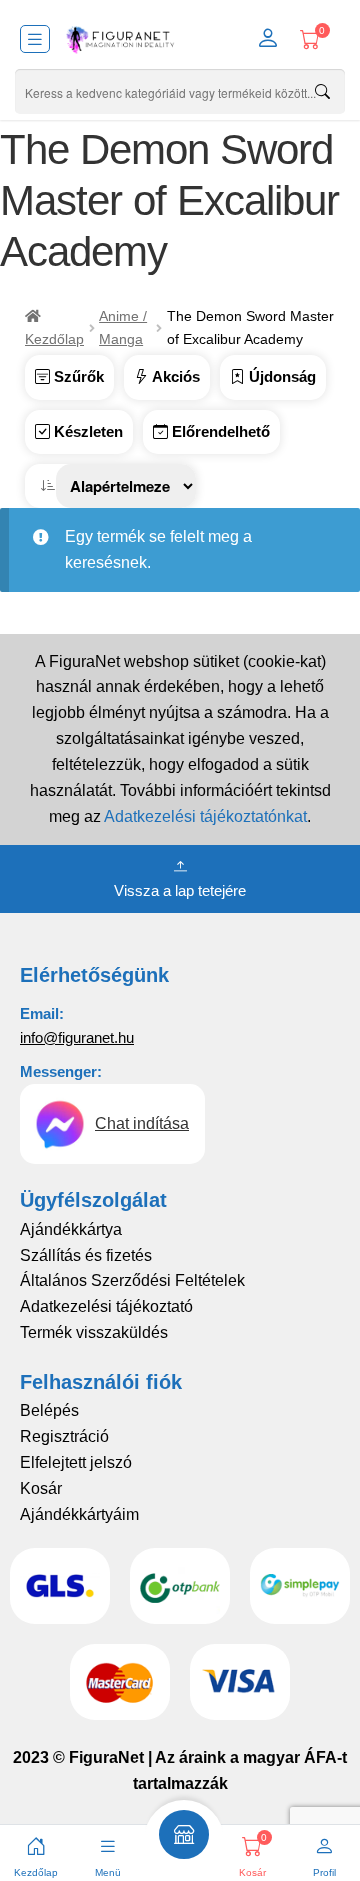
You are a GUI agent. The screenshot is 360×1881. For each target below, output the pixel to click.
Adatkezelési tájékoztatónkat (205, 816)
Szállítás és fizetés (86, 1255)
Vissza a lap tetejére (180, 890)
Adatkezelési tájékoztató (106, 1306)
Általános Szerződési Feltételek (132, 1280)
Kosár (41, 1488)
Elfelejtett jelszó (76, 1462)
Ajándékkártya (71, 1229)
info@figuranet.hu (77, 1037)
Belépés (49, 1410)
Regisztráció (64, 1436)
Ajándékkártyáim (79, 1514)
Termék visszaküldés (94, 1332)
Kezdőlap (54, 339)
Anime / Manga (123, 327)
